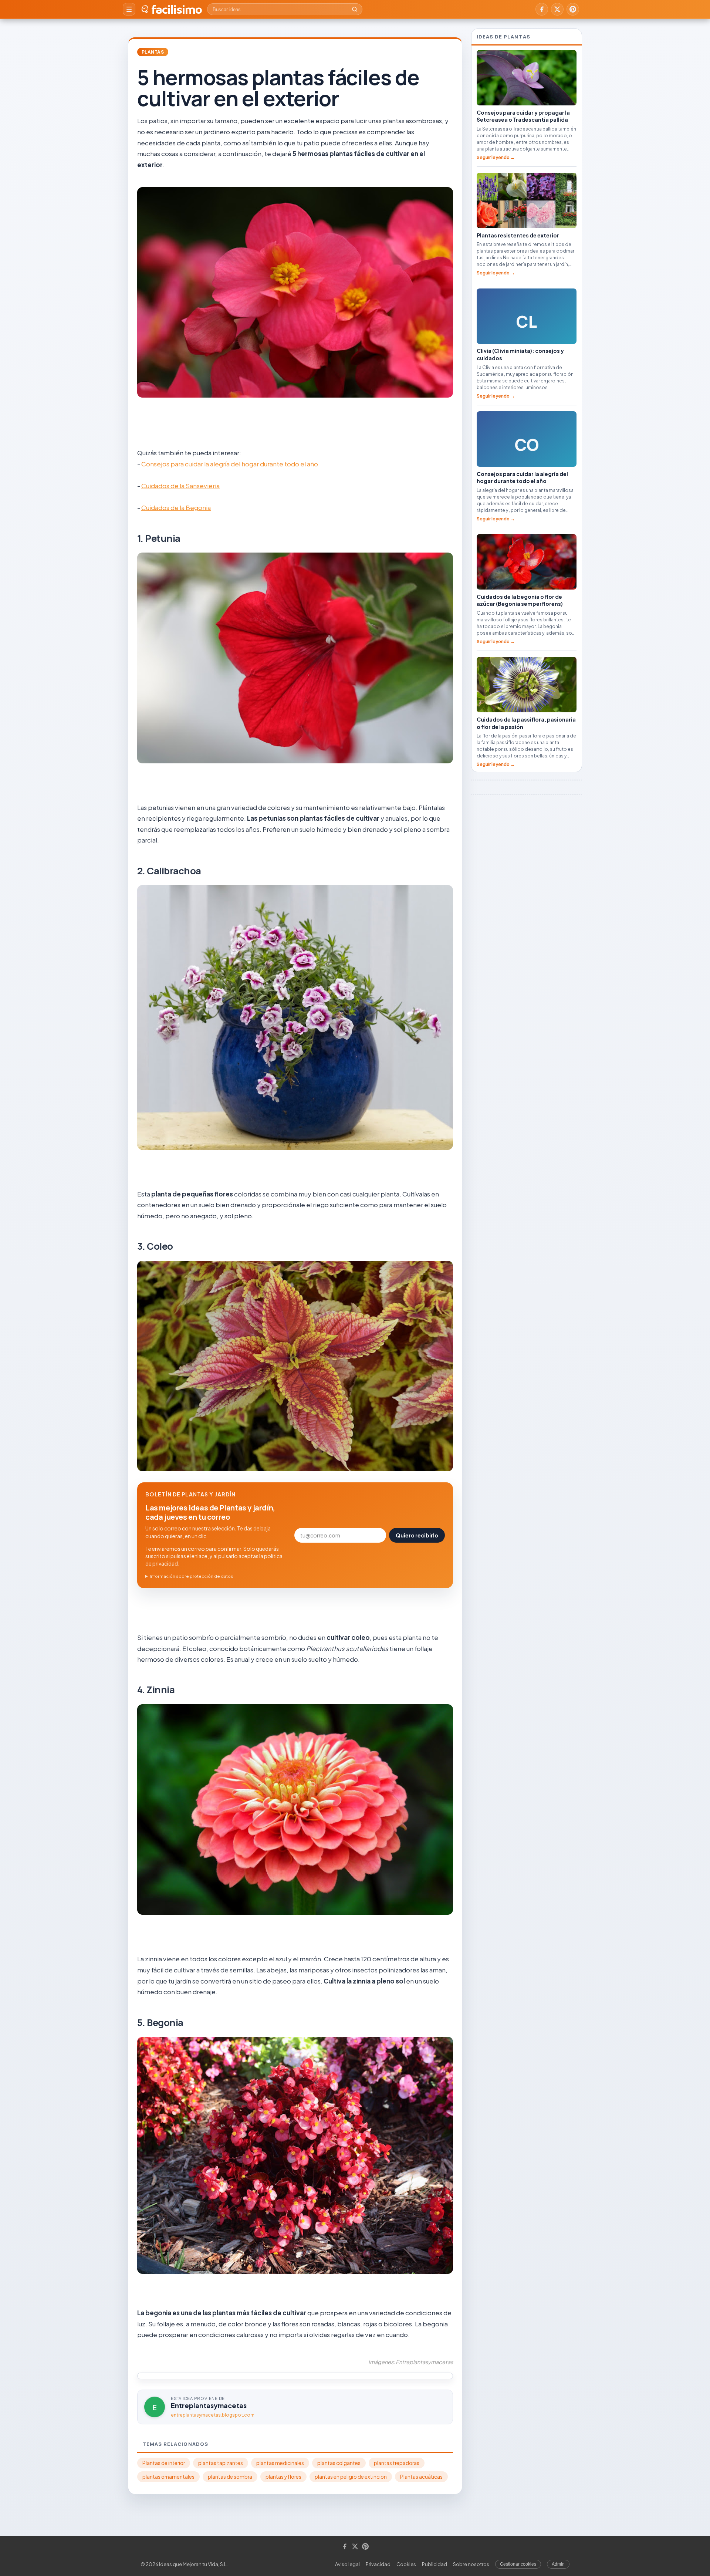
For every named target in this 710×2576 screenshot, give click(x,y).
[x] (557, 9)
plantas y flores (283, 2477)
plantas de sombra (230, 2477)
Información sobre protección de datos (192, 1576)
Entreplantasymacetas (209, 2405)
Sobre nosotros (471, 2564)
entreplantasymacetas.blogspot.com (213, 2415)
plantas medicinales (280, 2463)
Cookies (406, 2564)
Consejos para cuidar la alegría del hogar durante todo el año (230, 464)
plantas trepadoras (397, 2463)
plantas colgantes (339, 2463)
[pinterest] (573, 9)
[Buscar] (355, 9)
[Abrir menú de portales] (129, 9)
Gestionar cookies (518, 2564)
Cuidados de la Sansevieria (180, 486)
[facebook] (542, 9)
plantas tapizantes (221, 2463)
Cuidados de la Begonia (176, 507)
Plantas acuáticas (421, 2477)
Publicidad (435, 2564)
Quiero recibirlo (417, 1535)
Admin (558, 2564)
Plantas (153, 52)
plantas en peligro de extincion (351, 2477)
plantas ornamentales (168, 2477)
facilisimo (177, 9)
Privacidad (378, 2564)
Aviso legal (347, 2564)
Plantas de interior (164, 2463)
